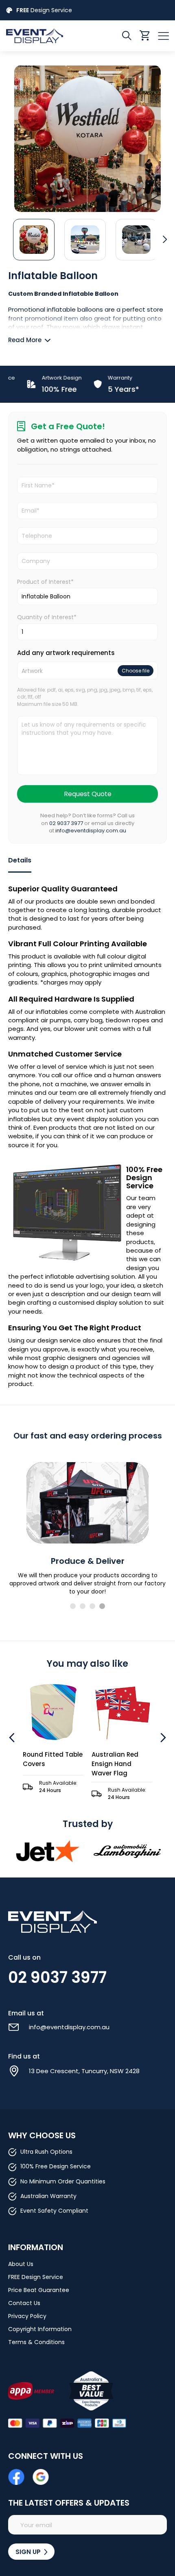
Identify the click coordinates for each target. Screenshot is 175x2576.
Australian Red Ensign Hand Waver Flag (84, 1764)
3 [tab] (92, 1606)
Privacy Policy (27, 2316)
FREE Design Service (36, 2277)
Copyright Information (40, 2329)
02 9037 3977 (66, 823)
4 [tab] (102, 1606)
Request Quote (88, 794)
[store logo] (47, 36)
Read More (25, 340)
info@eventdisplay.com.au (91, 831)
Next (162, 1738)
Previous (13, 1738)
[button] (34, 239)
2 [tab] (83, 1606)
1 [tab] (73, 1606)
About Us (21, 2264)
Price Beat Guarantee (39, 2290)
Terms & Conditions (36, 2342)
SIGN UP (29, 2552)
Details (20, 860)
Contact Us (24, 2303)
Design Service (44, 10)
